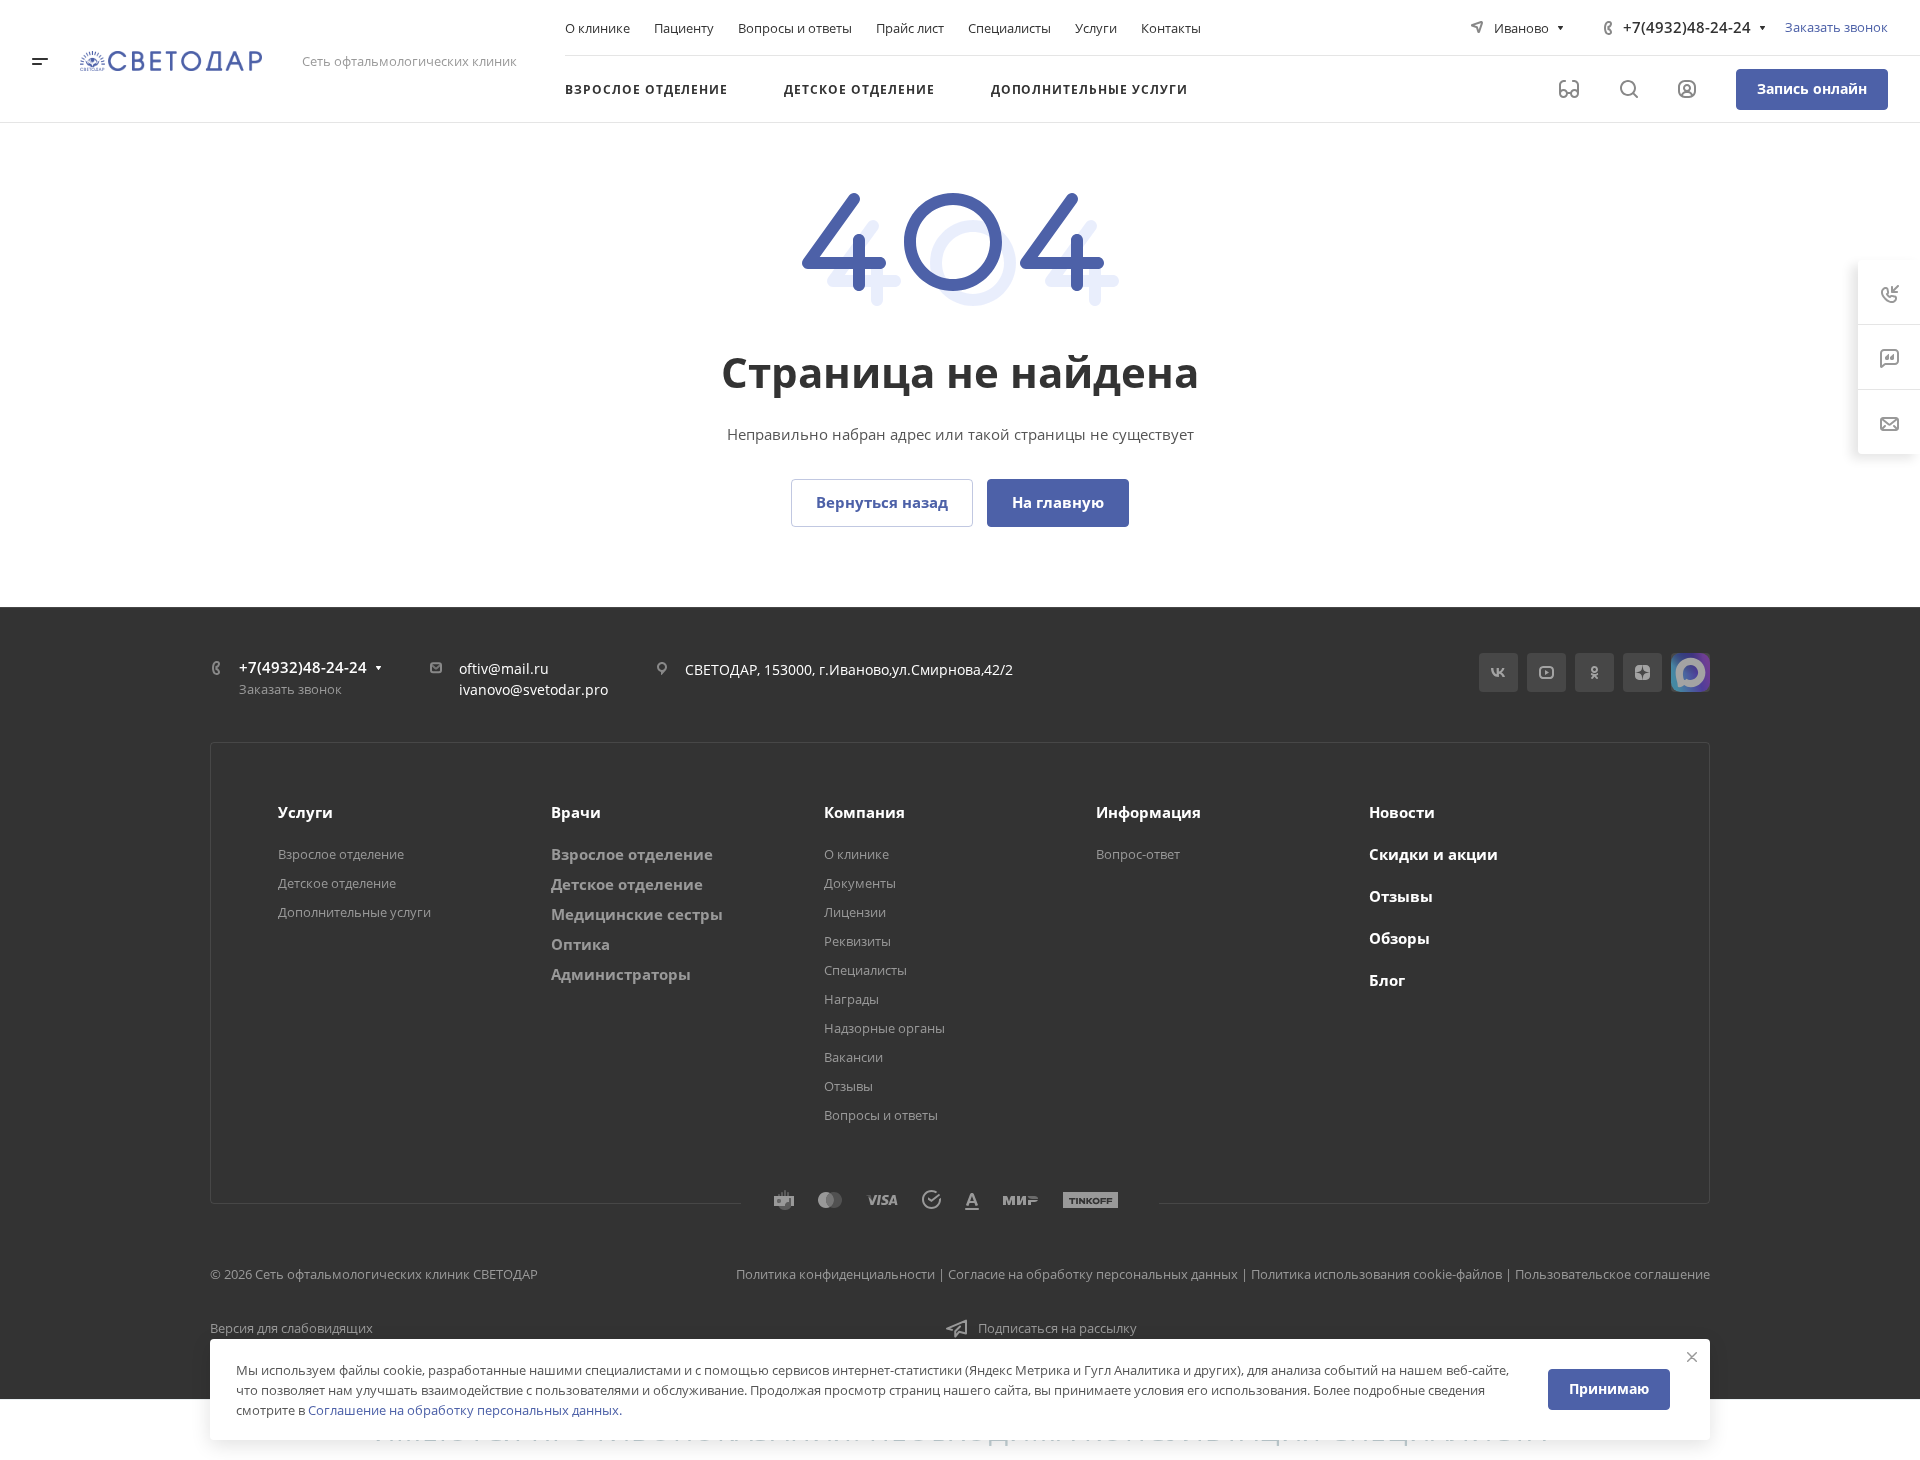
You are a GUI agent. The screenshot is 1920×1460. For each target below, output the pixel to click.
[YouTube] (1546, 672)
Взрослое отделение (341, 854)
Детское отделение (337, 883)
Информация (1148, 812)
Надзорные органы (884, 1028)
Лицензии (855, 912)
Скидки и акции (1433, 854)
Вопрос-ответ (1138, 854)
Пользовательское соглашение (1612, 1274)
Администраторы (621, 974)
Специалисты (865, 970)
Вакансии (853, 1057)
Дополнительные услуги (354, 912)
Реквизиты (857, 941)
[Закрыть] (1692, 1357)
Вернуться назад (882, 502)
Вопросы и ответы (881, 1115)
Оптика (580, 944)
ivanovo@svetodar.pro (533, 689)
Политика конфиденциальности (835, 1274)
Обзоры (1399, 938)
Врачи (576, 812)
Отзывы (848, 1086)
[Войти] (1687, 89)
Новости (1402, 812)
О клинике (856, 854)
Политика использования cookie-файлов (1376, 1274)
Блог (1387, 980)
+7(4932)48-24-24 (1687, 27)
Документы (860, 883)
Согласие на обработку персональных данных (1093, 1274)
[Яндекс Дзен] (1642, 672)
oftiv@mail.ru (504, 668)
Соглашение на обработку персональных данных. (465, 1410)
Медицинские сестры (637, 914)
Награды (851, 999)
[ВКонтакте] (1498, 672)
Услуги (305, 812)
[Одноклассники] (1594, 672)
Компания (864, 812)
